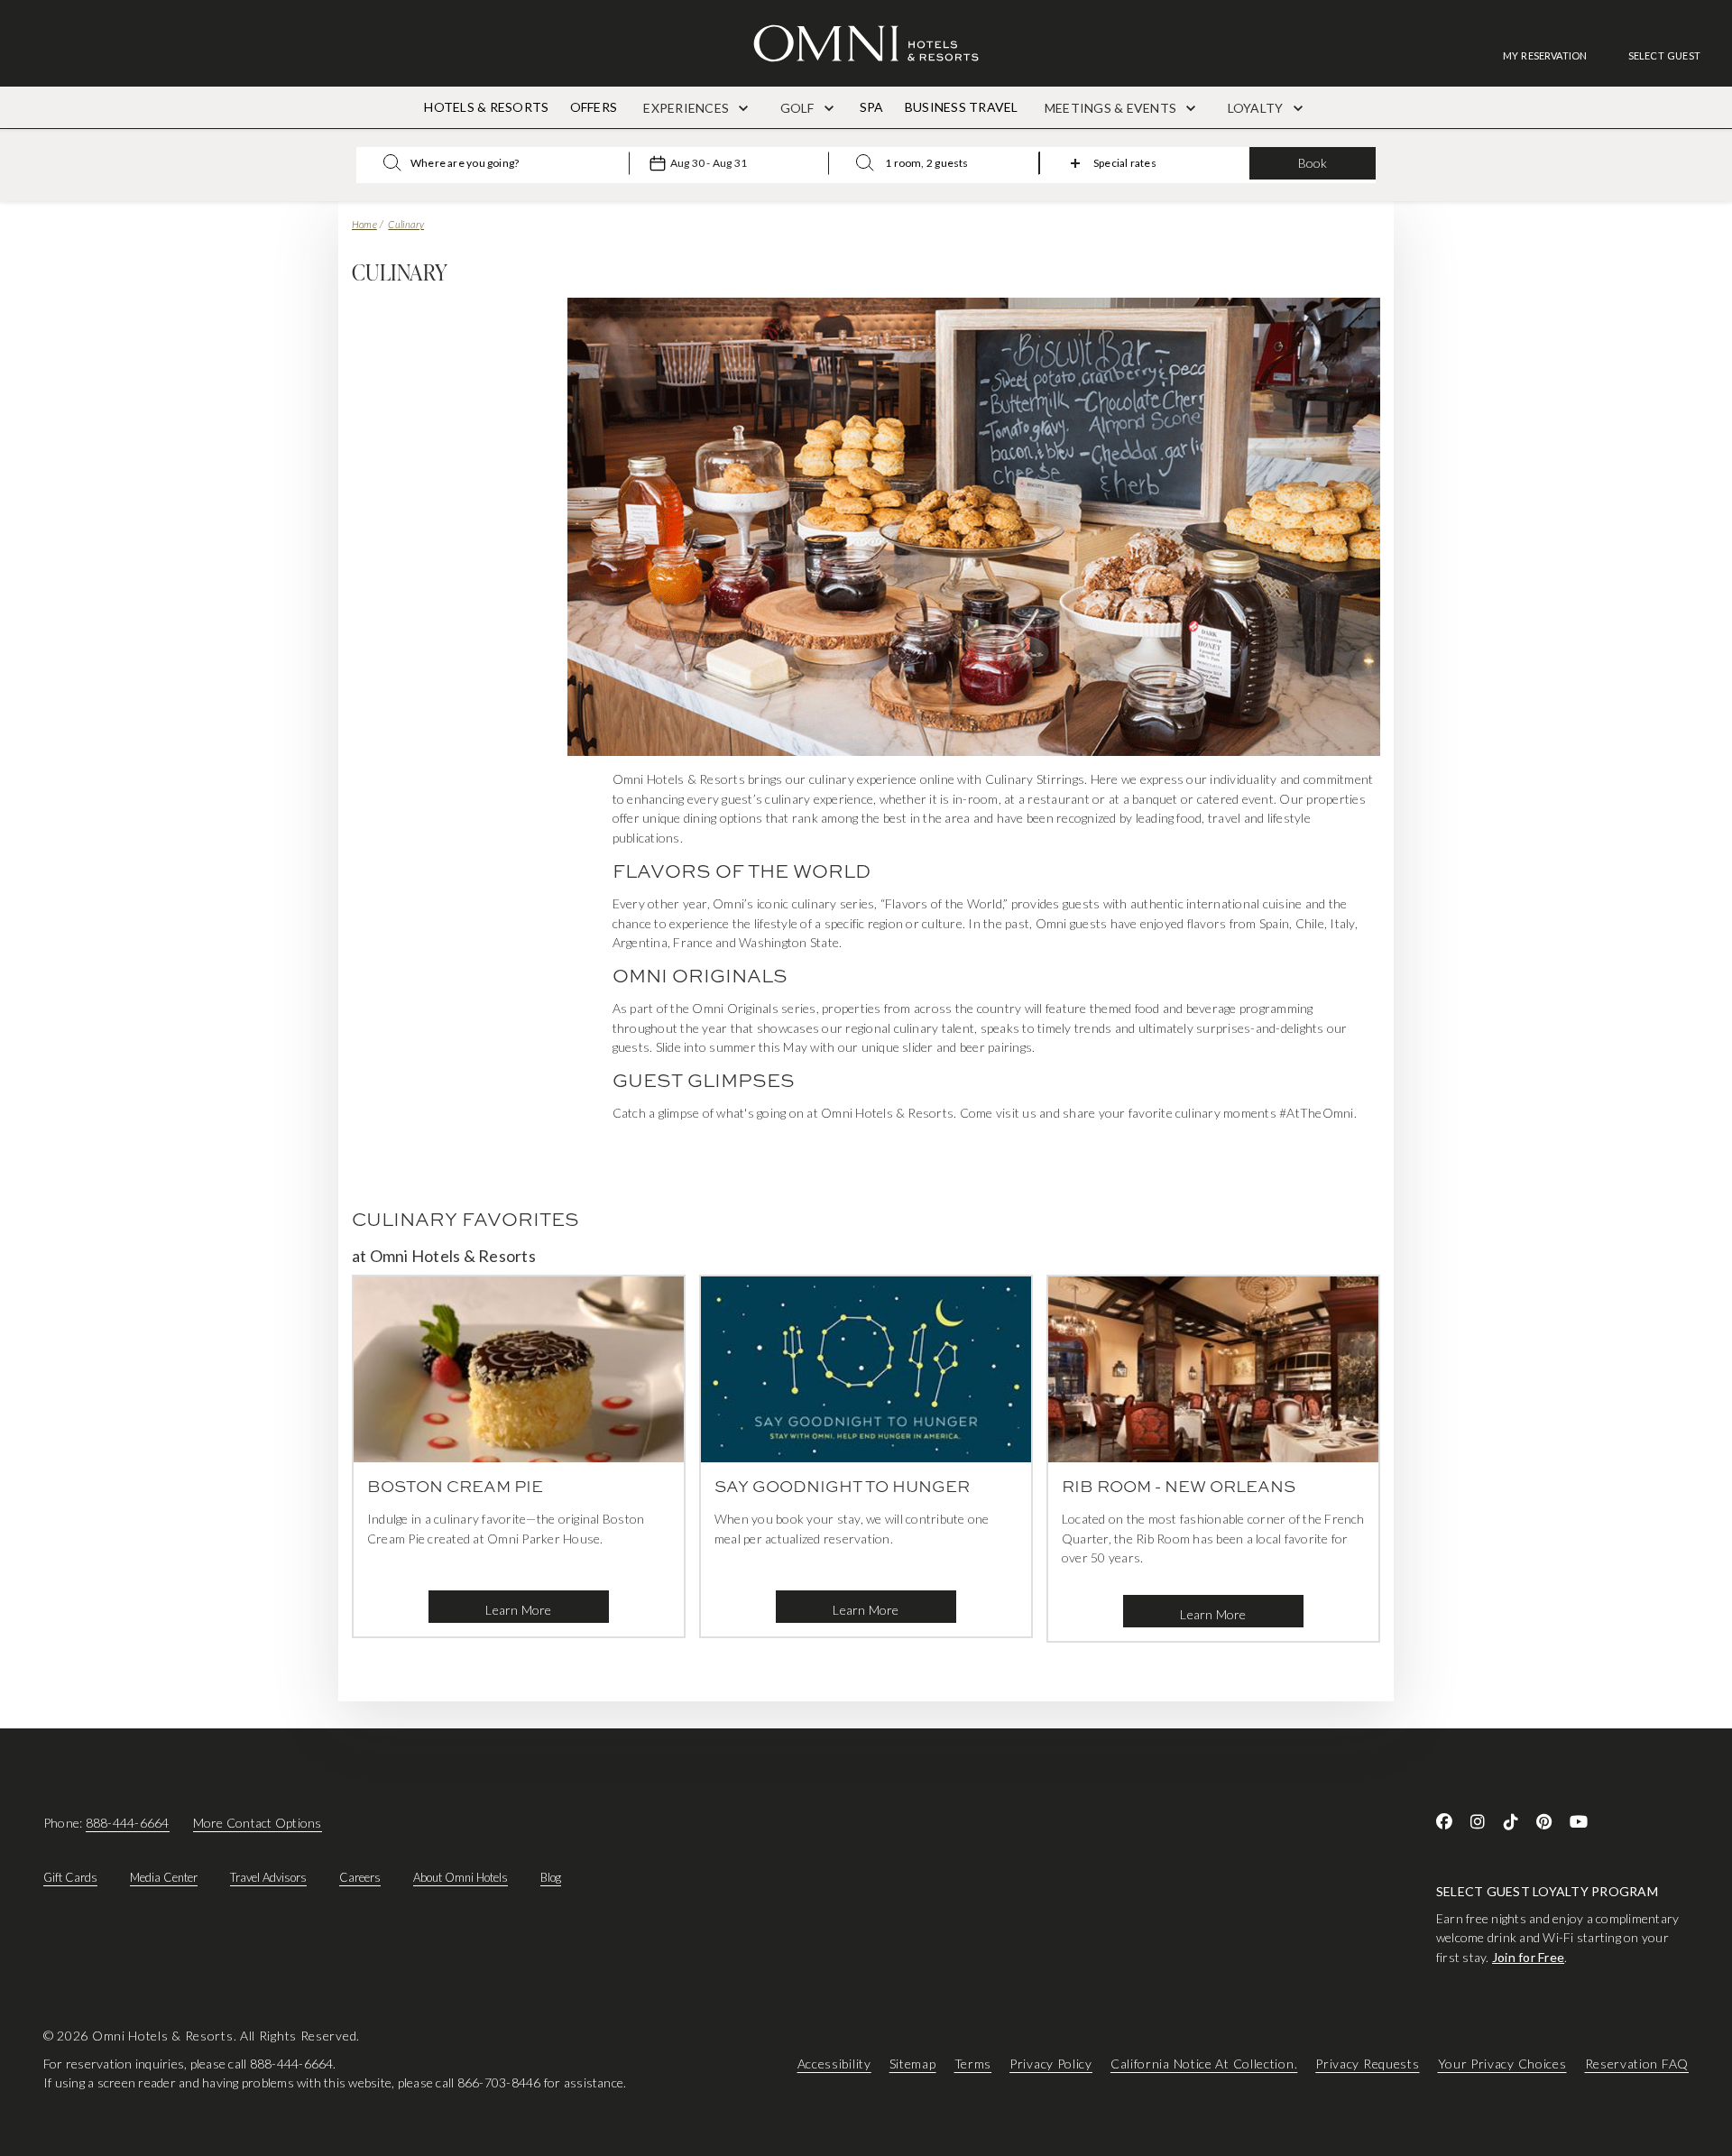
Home (364, 224)
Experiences (687, 108)
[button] (1664, 55)
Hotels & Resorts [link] (486, 107)
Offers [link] (594, 107)
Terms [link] (973, 2064)
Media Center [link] (164, 1877)
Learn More (518, 1610)
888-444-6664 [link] (128, 1823)
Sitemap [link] (913, 2064)
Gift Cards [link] (70, 1877)
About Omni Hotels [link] (461, 1877)
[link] (1554, 55)
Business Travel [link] (962, 107)
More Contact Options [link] (258, 1823)
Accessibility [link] (834, 2064)
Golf (799, 108)
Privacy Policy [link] (1051, 2064)
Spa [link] (872, 107)
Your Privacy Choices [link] (1502, 2064)
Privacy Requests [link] (1367, 2064)
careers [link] (360, 1877)
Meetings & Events (1112, 108)
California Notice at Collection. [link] (1204, 2064)
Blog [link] (551, 1877)
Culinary (406, 224)
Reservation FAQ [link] (1637, 2064)
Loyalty (1257, 108)
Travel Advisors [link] (268, 1877)
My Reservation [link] (1545, 55)
